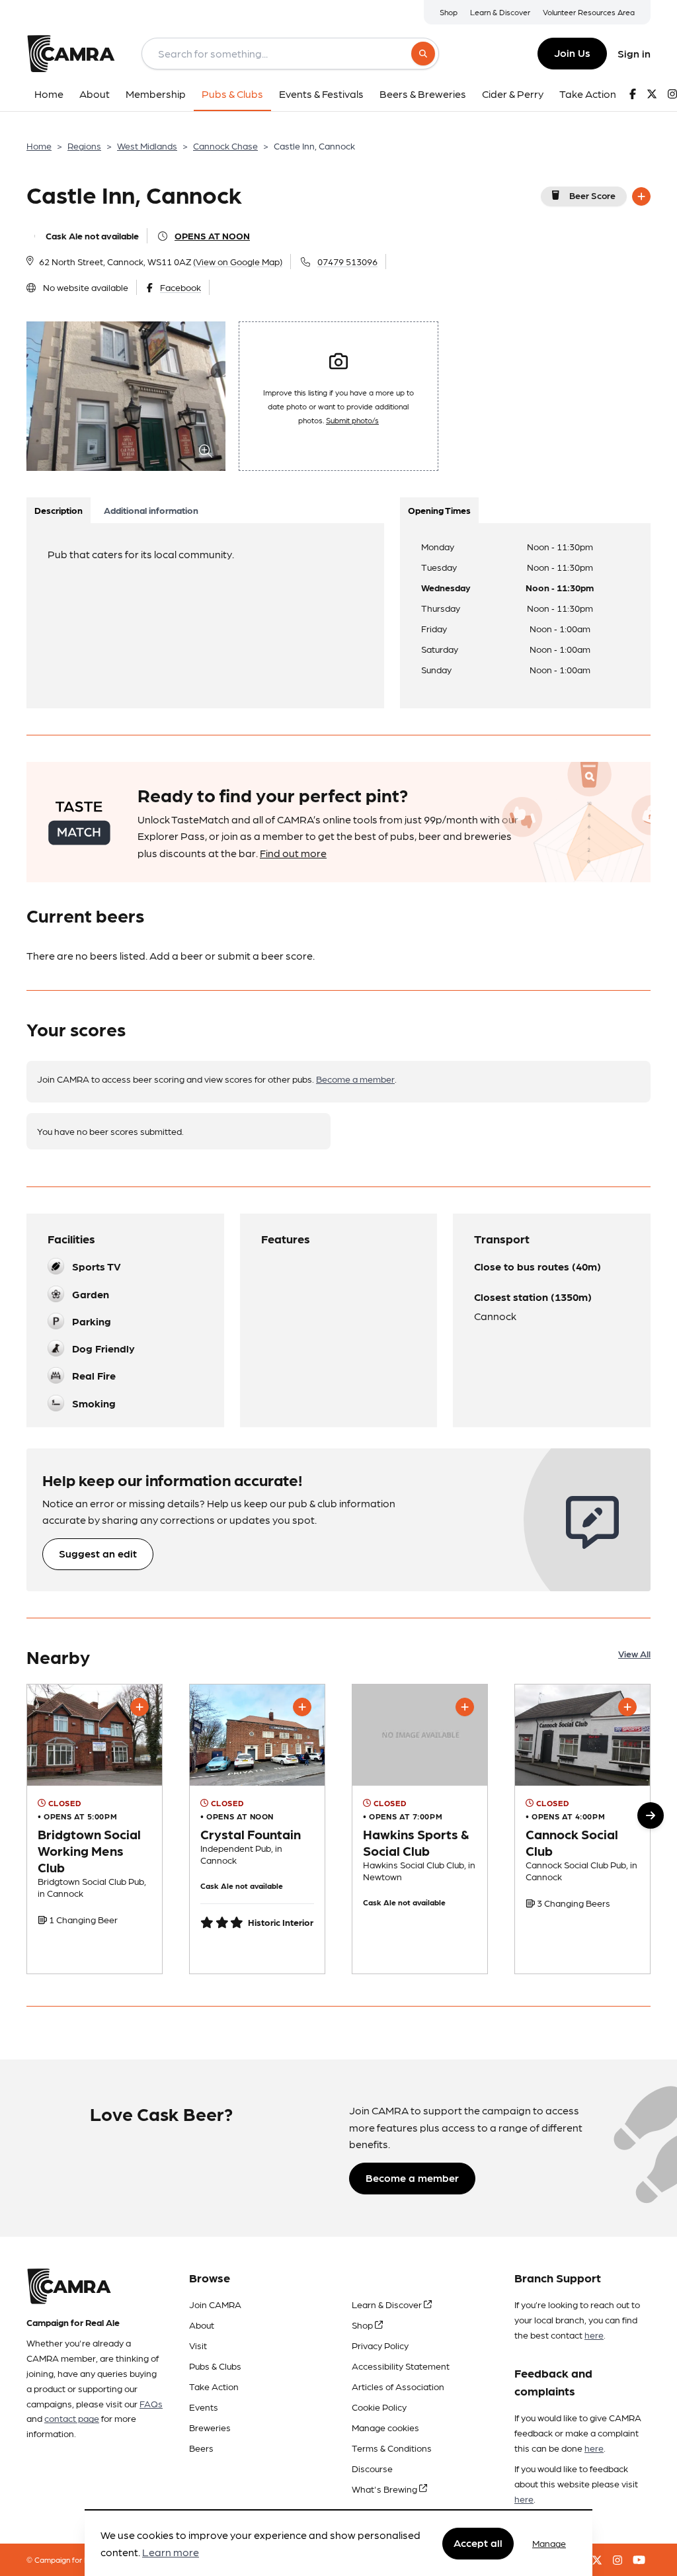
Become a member (355, 1079)
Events (204, 2407)
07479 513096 (347, 261)
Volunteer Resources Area (589, 12)
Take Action (214, 2386)
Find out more (293, 853)
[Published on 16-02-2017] (95, 1829)
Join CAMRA (215, 2304)
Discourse (372, 2468)
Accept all (478, 2543)
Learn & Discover (500, 12)
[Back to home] (71, 54)
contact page (72, 2418)
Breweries (210, 2427)
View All (634, 1653)
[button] (651, 1815)
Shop (449, 12)
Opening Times (439, 510)
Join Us (572, 53)
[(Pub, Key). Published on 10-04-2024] (257, 1829)
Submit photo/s (352, 420)
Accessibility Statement (401, 2366)
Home (39, 145)
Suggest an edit (98, 1553)
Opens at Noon (212, 235)
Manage (549, 2543)
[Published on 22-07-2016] (582, 1829)
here (594, 2335)
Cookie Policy (379, 2407)
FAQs (151, 2403)
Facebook (180, 287)
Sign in (634, 53)
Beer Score (592, 195)
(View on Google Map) (238, 261)
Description (59, 510)
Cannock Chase (225, 145)
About (202, 2325)
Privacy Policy (380, 2345)
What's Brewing (385, 2489)
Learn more (171, 2552)
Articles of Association (398, 2386)
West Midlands (147, 145)
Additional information (151, 510)
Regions (84, 145)
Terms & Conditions (392, 2448)
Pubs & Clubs (215, 2366)
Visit (198, 2345)
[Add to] (641, 196)
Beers (201, 2448)
